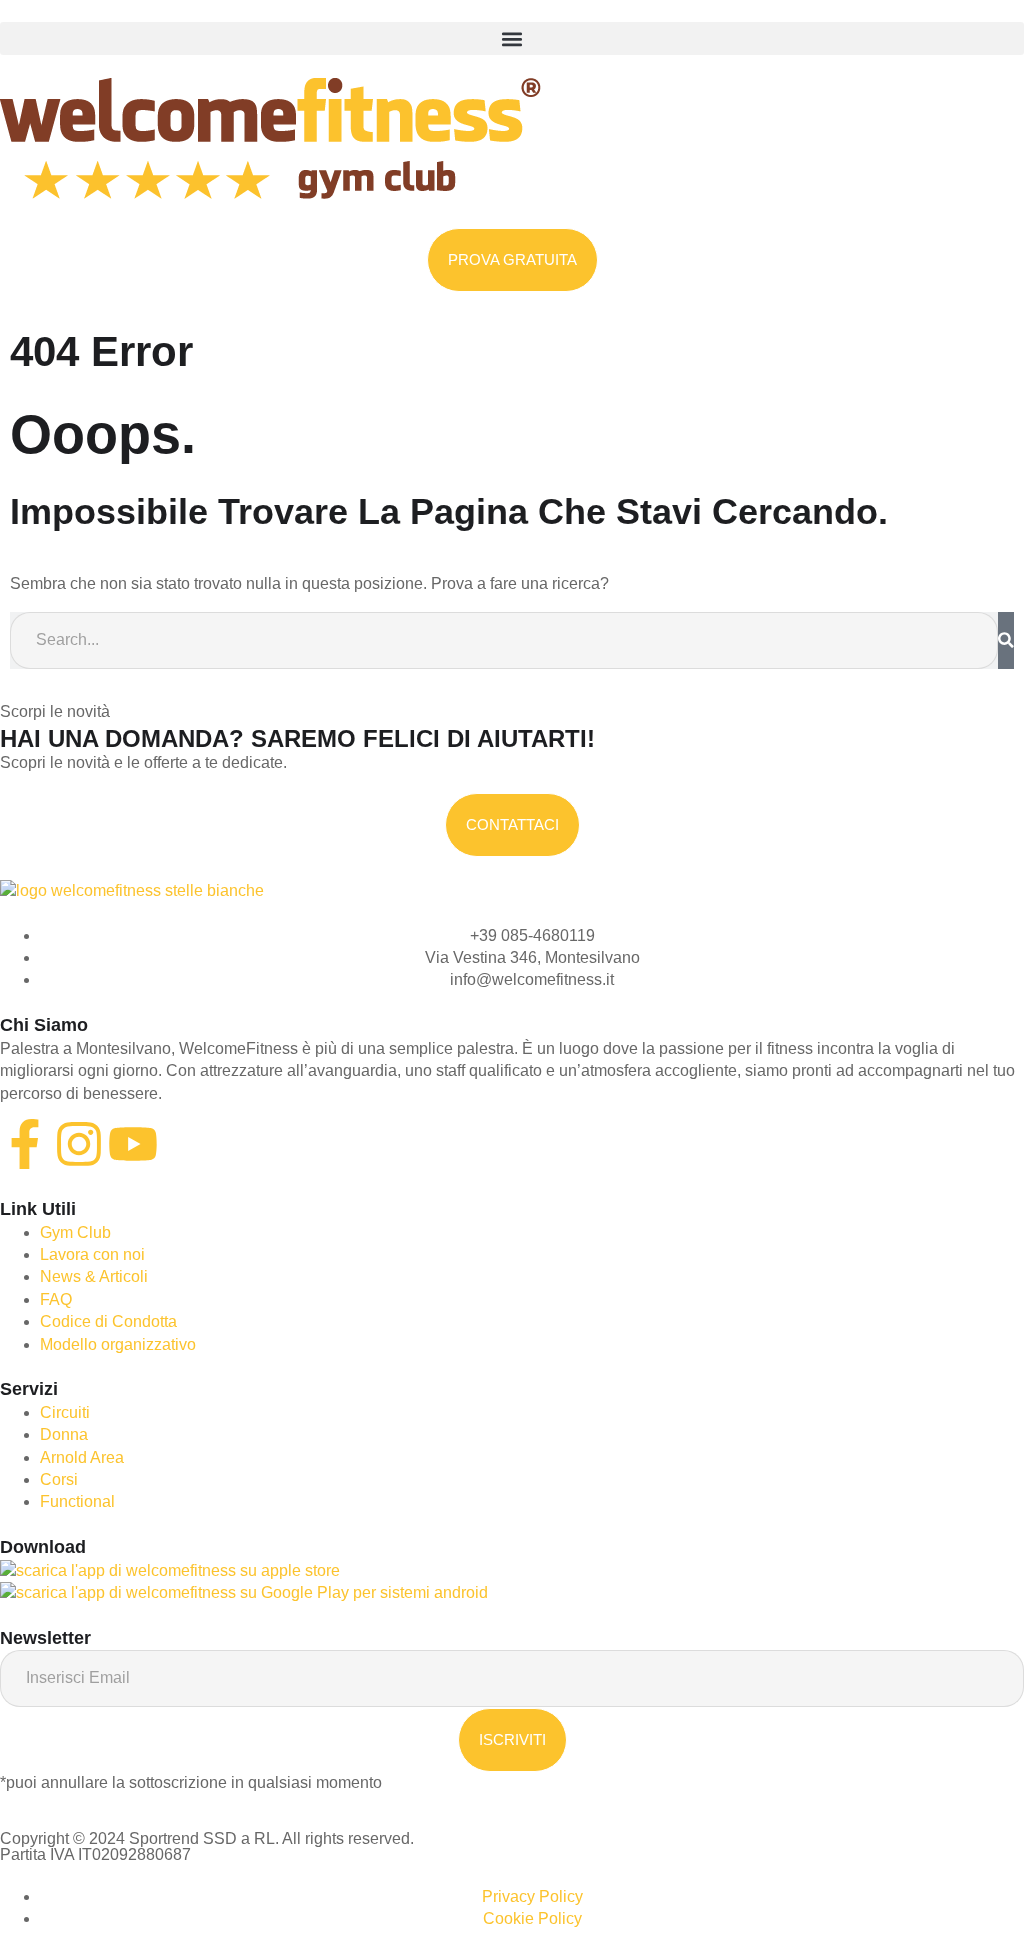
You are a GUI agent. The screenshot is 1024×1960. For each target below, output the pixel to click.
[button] (512, 38)
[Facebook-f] (25, 1144)
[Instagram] (79, 1144)
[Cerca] (1006, 640)
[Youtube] (133, 1144)
